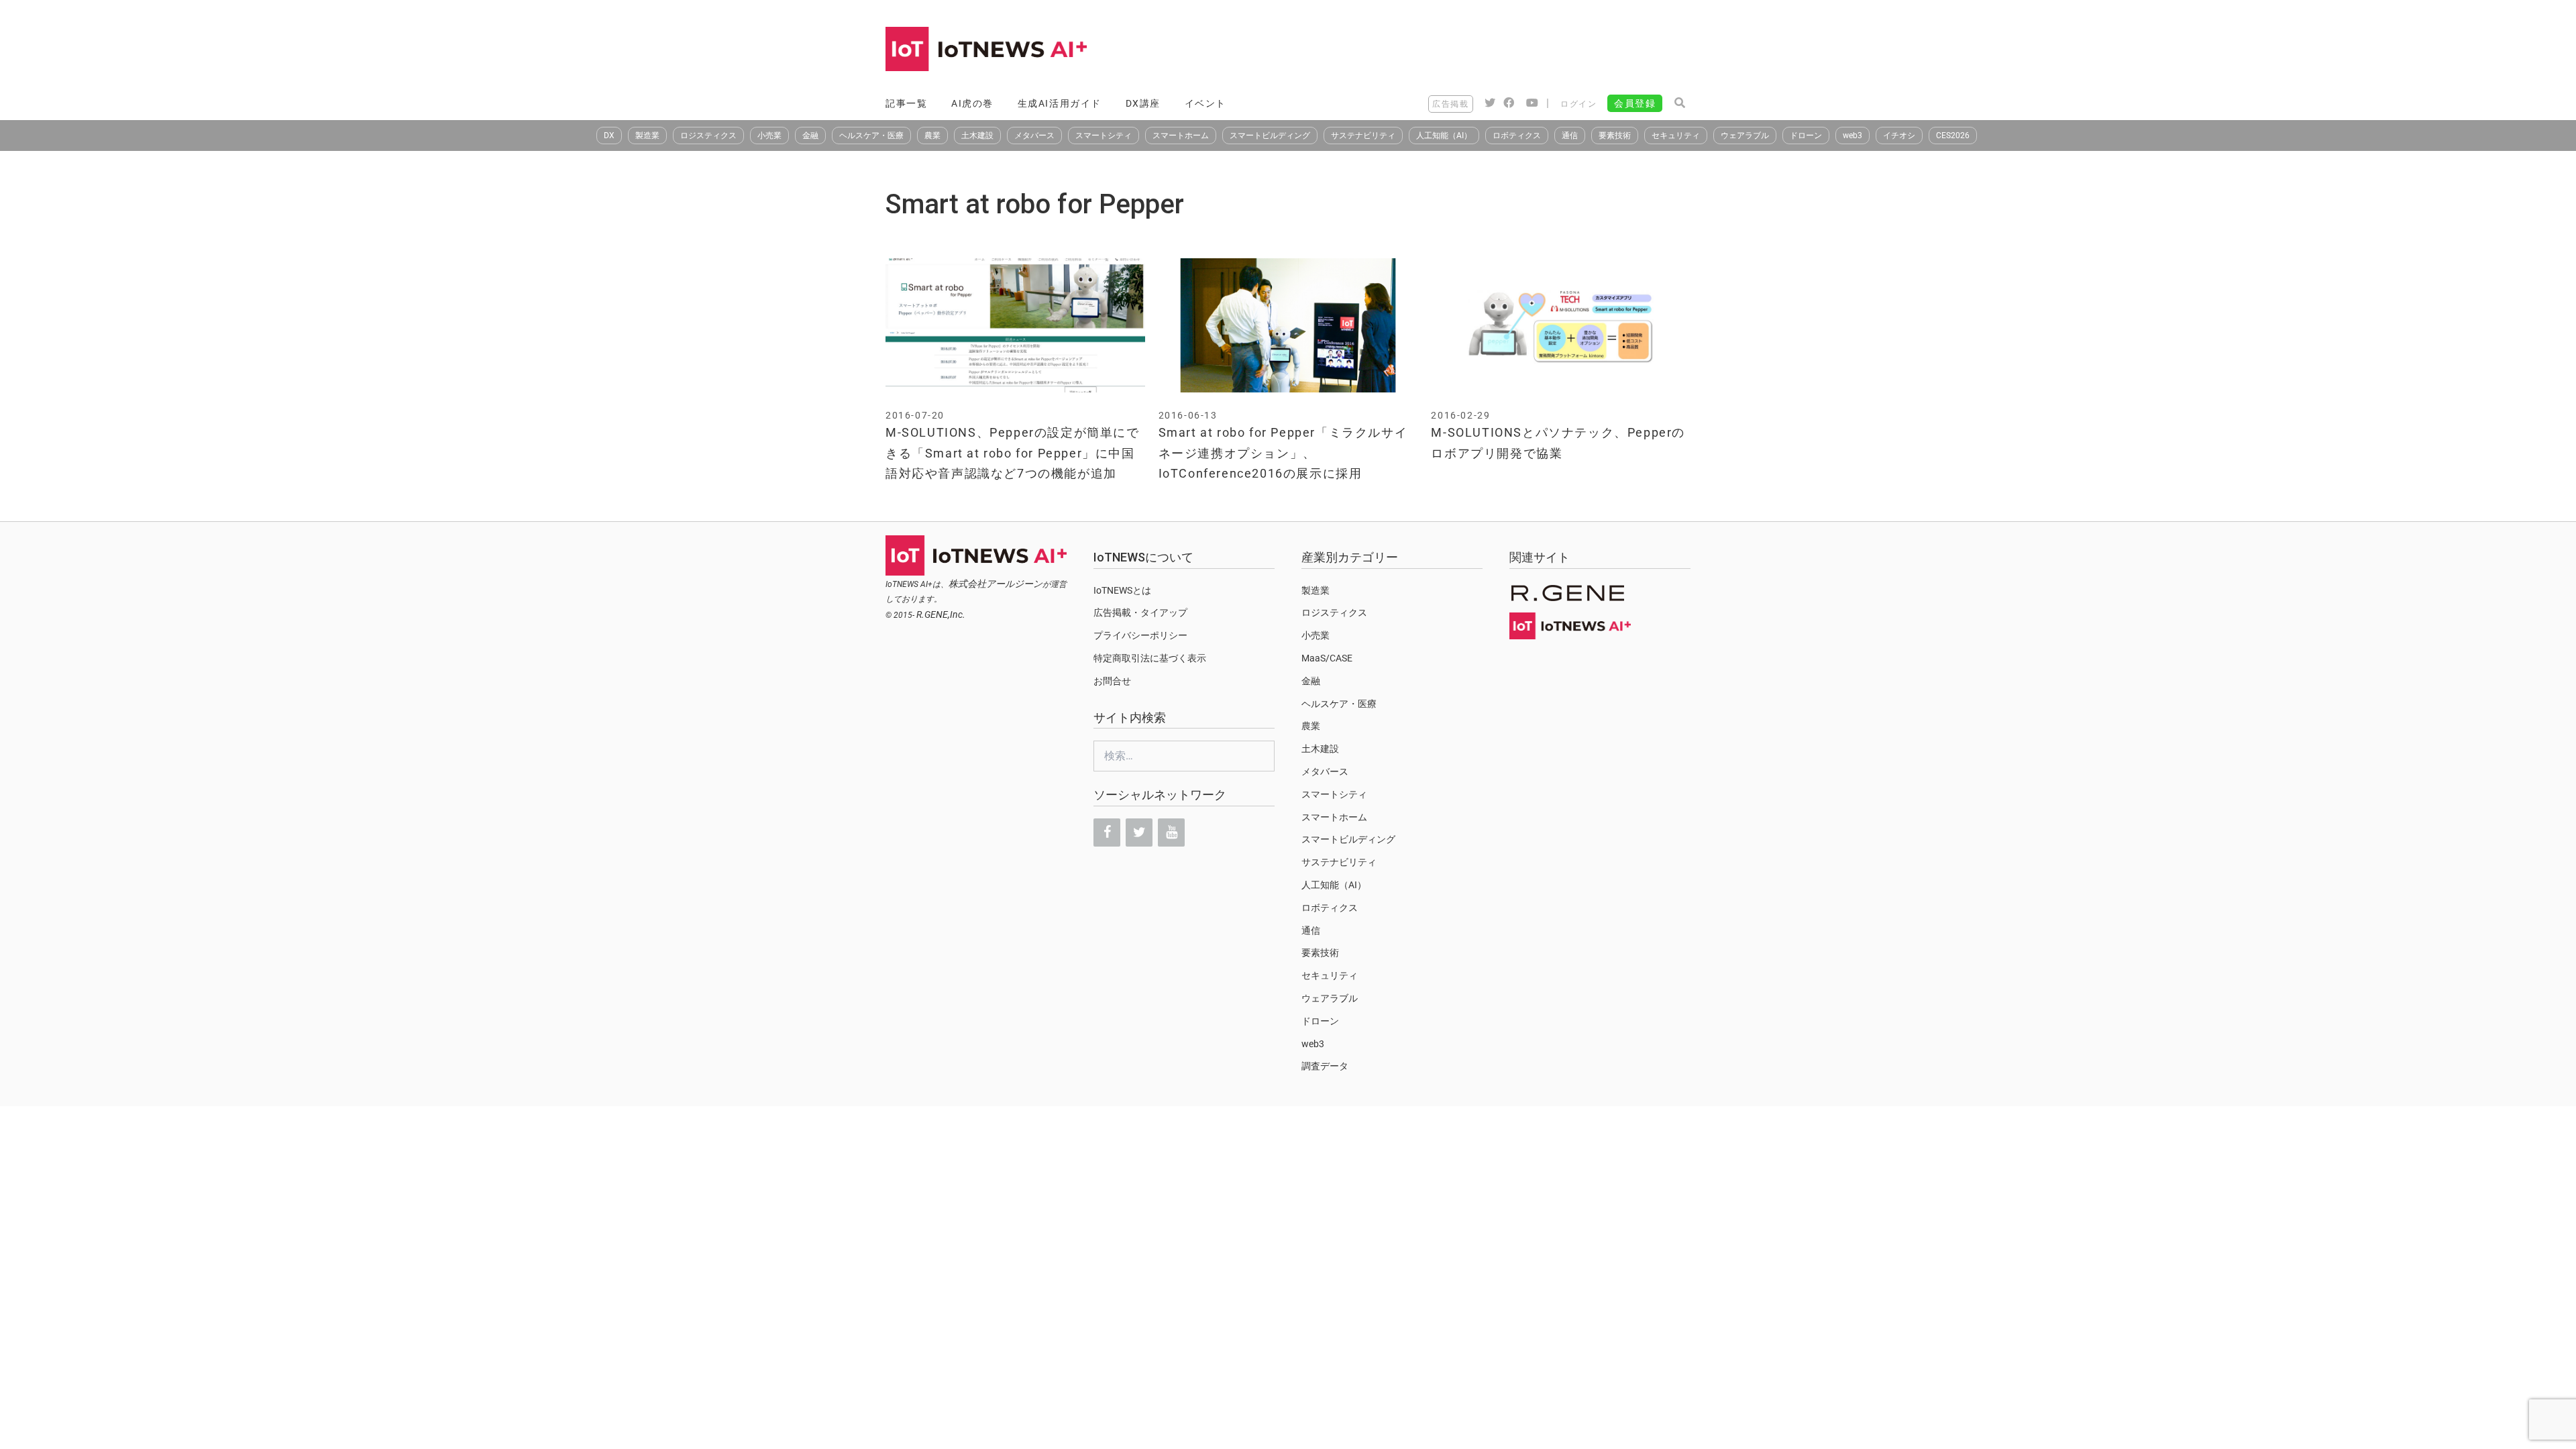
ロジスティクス (708, 136)
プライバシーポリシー (1140, 635)
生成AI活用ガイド (1060, 103)
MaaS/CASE (1327, 658)
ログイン (1578, 104)
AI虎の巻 (972, 103)
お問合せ (1112, 681)
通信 (1570, 136)
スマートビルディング (1270, 136)
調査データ (1325, 1066)
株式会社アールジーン (996, 584)
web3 (1853, 136)
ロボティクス (1517, 136)
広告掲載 (1450, 104)
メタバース (1034, 136)
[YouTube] (1171, 833)
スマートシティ (1104, 136)
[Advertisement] (1446, 50)
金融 (810, 136)
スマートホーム (1181, 136)
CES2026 (1953, 136)
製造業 (647, 136)
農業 (932, 136)
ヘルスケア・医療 (871, 136)
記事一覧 (906, 103)
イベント (1205, 103)
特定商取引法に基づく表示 (1150, 658)
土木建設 (977, 136)
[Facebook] (1107, 833)
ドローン (1806, 136)
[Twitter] (1139, 833)
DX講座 (1143, 103)
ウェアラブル (1745, 136)
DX (609, 136)
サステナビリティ (1363, 136)
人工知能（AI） (1444, 136)
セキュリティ (1676, 136)
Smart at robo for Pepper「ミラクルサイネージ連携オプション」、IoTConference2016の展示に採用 (1283, 453)
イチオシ (1899, 136)
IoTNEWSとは (1122, 590)
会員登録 (1635, 103)
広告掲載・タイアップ (1140, 612)
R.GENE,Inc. (941, 614)
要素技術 (1615, 136)
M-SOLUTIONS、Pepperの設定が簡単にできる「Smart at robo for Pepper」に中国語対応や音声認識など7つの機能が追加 (1013, 453)
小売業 (769, 136)
